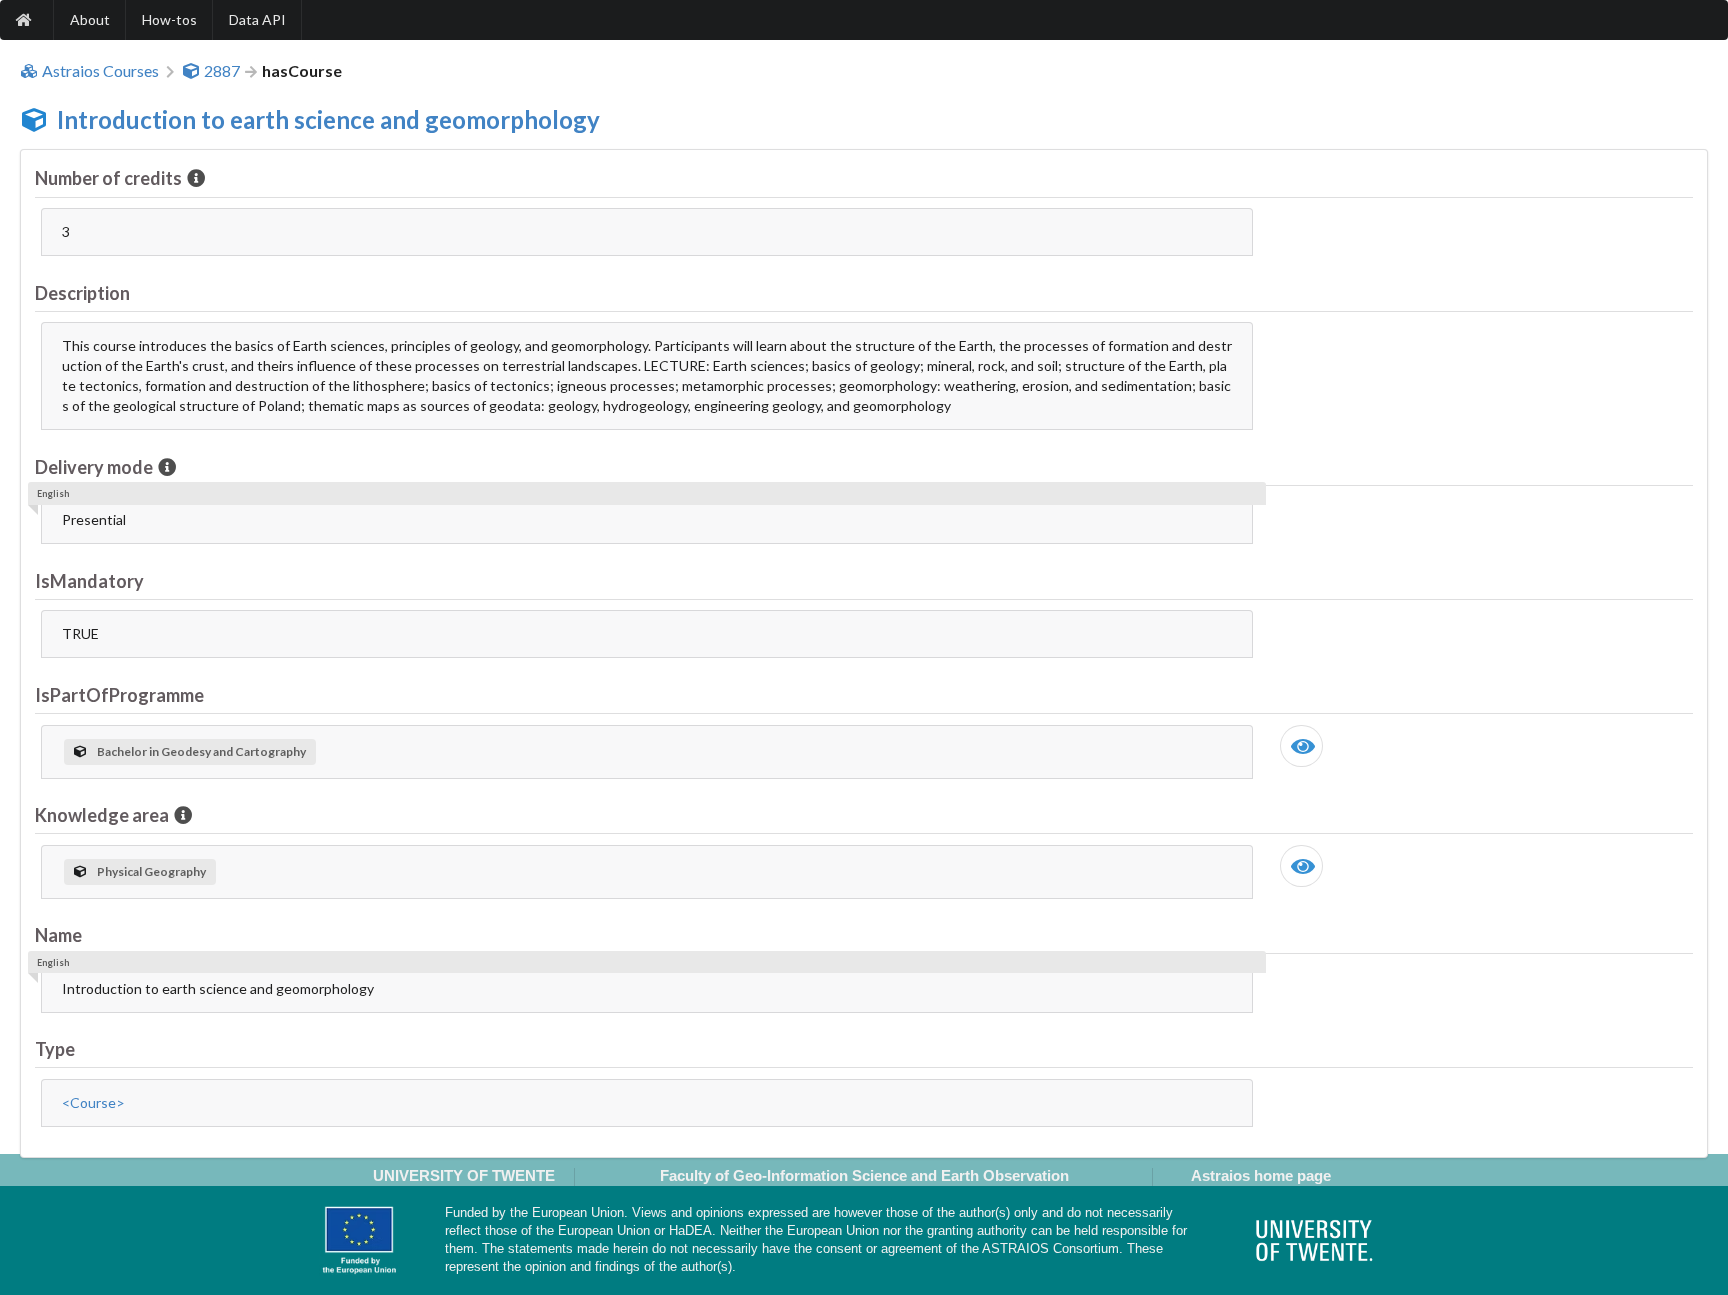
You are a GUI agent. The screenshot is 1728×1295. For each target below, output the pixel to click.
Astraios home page (1261, 1175)
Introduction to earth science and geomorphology (328, 119)
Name (58, 935)
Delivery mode (94, 467)
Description (82, 293)
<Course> (93, 1102)
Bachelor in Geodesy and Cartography (201, 751)
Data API (257, 19)
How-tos (169, 19)
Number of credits (108, 178)
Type (55, 1049)
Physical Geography (151, 871)
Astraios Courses (100, 71)
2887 (222, 71)
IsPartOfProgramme (119, 695)
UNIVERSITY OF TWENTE (464, 1175)
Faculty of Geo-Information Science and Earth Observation (864, 1175)
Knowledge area (102, 815)
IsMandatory (89, 581)
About (90, 19)
